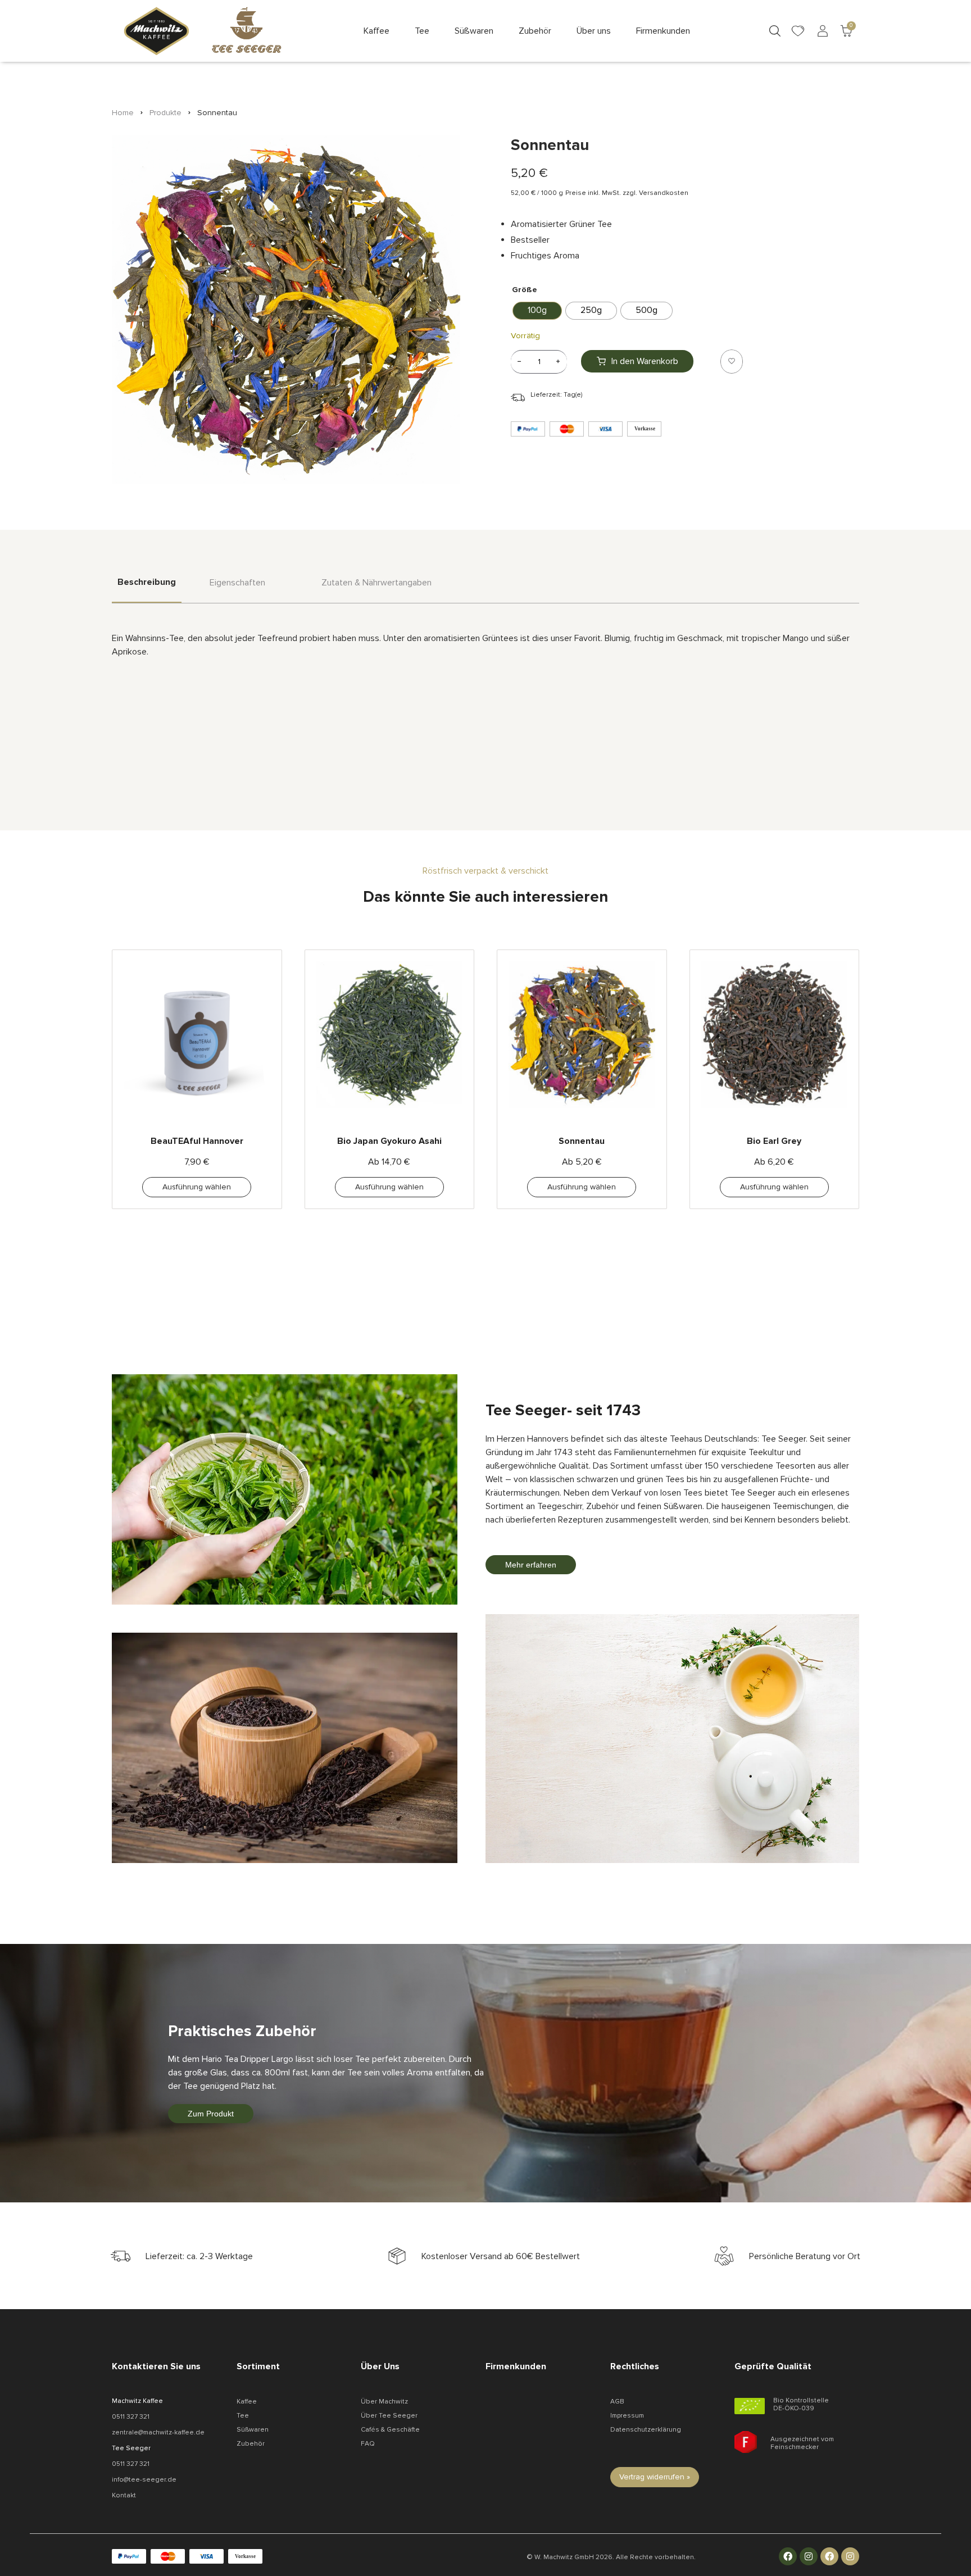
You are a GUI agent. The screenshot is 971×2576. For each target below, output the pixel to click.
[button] (376, 31)
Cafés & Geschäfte (390, 2430)
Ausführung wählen (197, 1187)
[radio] (537, 311)
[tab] (147, 590)
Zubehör (251, 2444)
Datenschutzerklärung (646, 2430)
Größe (525, 290)
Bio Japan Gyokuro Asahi (389, 1141)
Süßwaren (253, 2430)
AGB (617, 2402)
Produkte (165, 113)
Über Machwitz (384, 2402)
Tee (243, 2416)
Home (123, 113)
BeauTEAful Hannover (197, 1141)
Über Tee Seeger (389, 2416)
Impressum (627, 2416)
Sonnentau (582, 1141)
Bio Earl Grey (774, 1141)
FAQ (368, 2444)
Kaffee (247, 2402)
